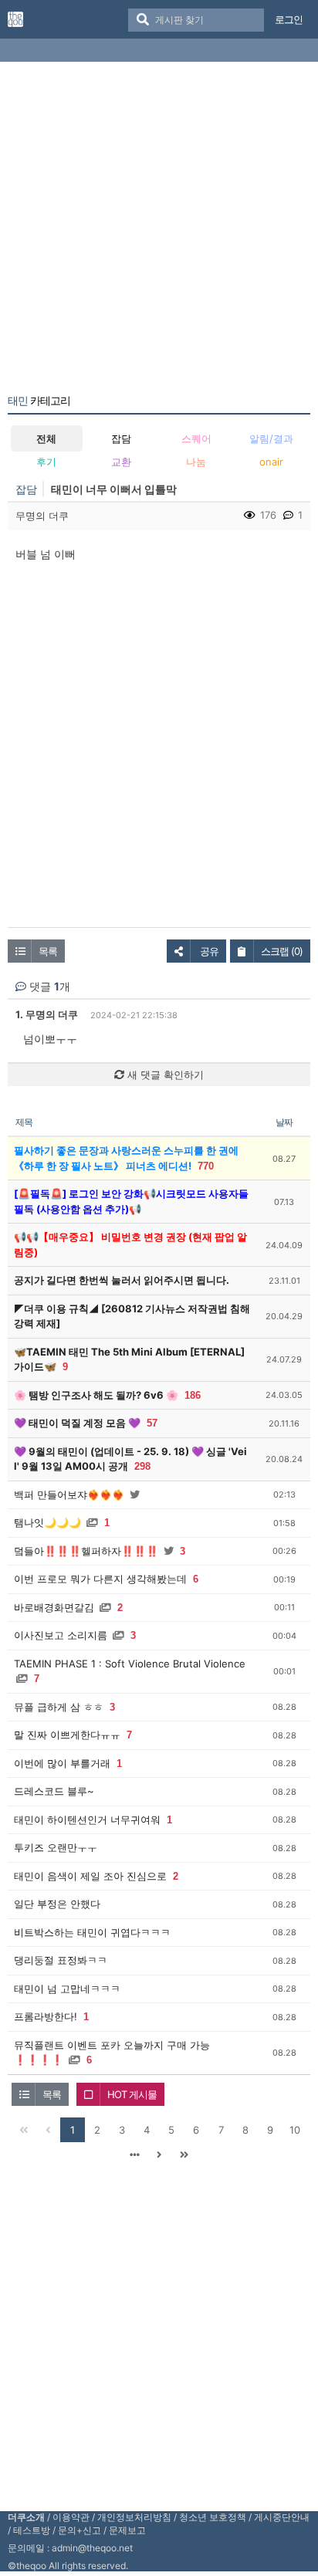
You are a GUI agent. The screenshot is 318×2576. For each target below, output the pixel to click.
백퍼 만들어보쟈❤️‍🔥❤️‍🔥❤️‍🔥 (69, 1494)
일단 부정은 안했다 (57, 1904)
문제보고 (127, 2530)
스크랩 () (282, 951)
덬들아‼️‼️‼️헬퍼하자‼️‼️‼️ (86, 1551)
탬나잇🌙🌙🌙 (47, 1522)
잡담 (121, 438)
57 (152, 1423)
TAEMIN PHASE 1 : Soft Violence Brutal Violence (130, 1664)
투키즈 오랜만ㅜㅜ (56, 1847)
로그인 (289, 19)
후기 (46, 462)
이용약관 (71, 2517)
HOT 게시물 (132, 2094)
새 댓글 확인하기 (164, 1075)
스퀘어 (196, 438)
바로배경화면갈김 (54, 1607)
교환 (121, 462)
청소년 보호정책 (213, 2517)
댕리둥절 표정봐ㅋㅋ (61, 1960)
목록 (48, 951)
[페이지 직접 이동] (134, 2155)
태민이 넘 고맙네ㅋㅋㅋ (67, 1989)
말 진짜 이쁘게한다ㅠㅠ (67, 1735)
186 (193, 1395)
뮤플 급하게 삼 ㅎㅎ (59, 1707)
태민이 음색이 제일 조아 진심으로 (90, 1876)
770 (206, 1166)
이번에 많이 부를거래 (62, 1763)
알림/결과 (271, 438)
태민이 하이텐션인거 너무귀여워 (87, 1819)
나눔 (196, 462)
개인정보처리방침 (134, 2517)
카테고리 (39, 401)
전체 (46, 438)
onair (271, 462)
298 (142, 1466)
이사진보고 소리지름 (61, 1635)
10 (295, 2130)
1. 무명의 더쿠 (47, 1014)
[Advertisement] (159, 231)
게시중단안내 (282, 2517)
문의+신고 (79, 2530)
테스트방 (32, 2530)
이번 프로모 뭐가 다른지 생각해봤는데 (100, 1579)
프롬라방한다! (46, 2016)
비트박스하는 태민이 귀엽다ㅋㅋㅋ (92, 1932)
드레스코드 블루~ (54, 1791)
